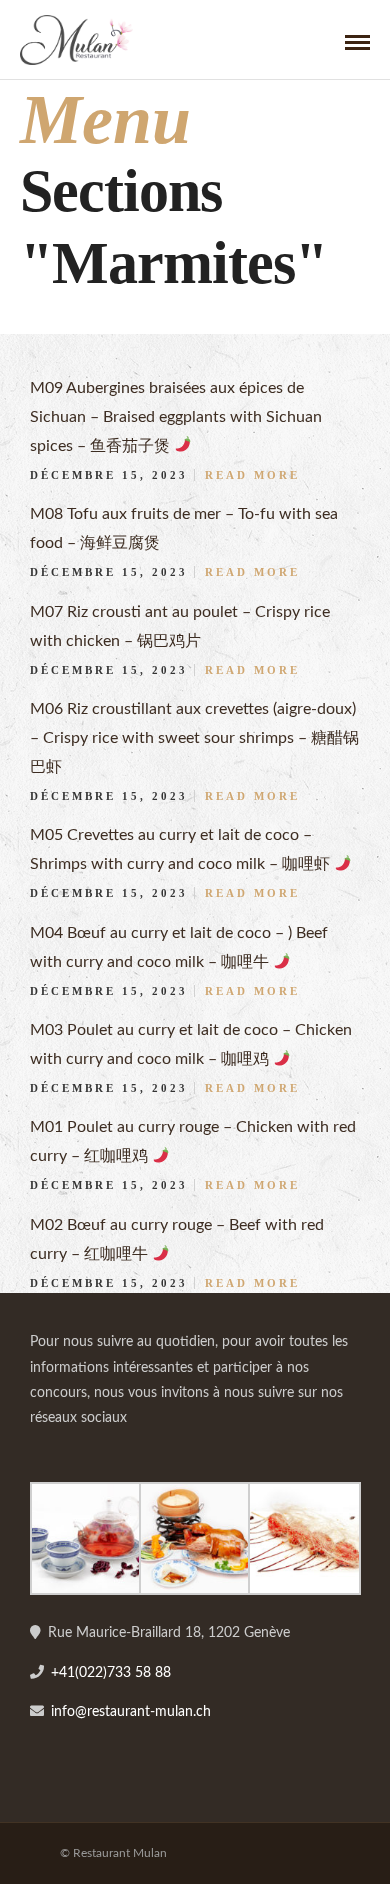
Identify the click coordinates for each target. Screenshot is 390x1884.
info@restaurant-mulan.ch (131, 1712)
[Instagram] (96, 1450)
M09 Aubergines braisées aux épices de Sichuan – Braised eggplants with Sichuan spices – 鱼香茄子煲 (176, 417)
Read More (252, 475)
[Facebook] (52, 1450)
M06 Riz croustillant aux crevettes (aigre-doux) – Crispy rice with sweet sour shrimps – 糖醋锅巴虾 (194, 738)
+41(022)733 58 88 (111, 1673)
